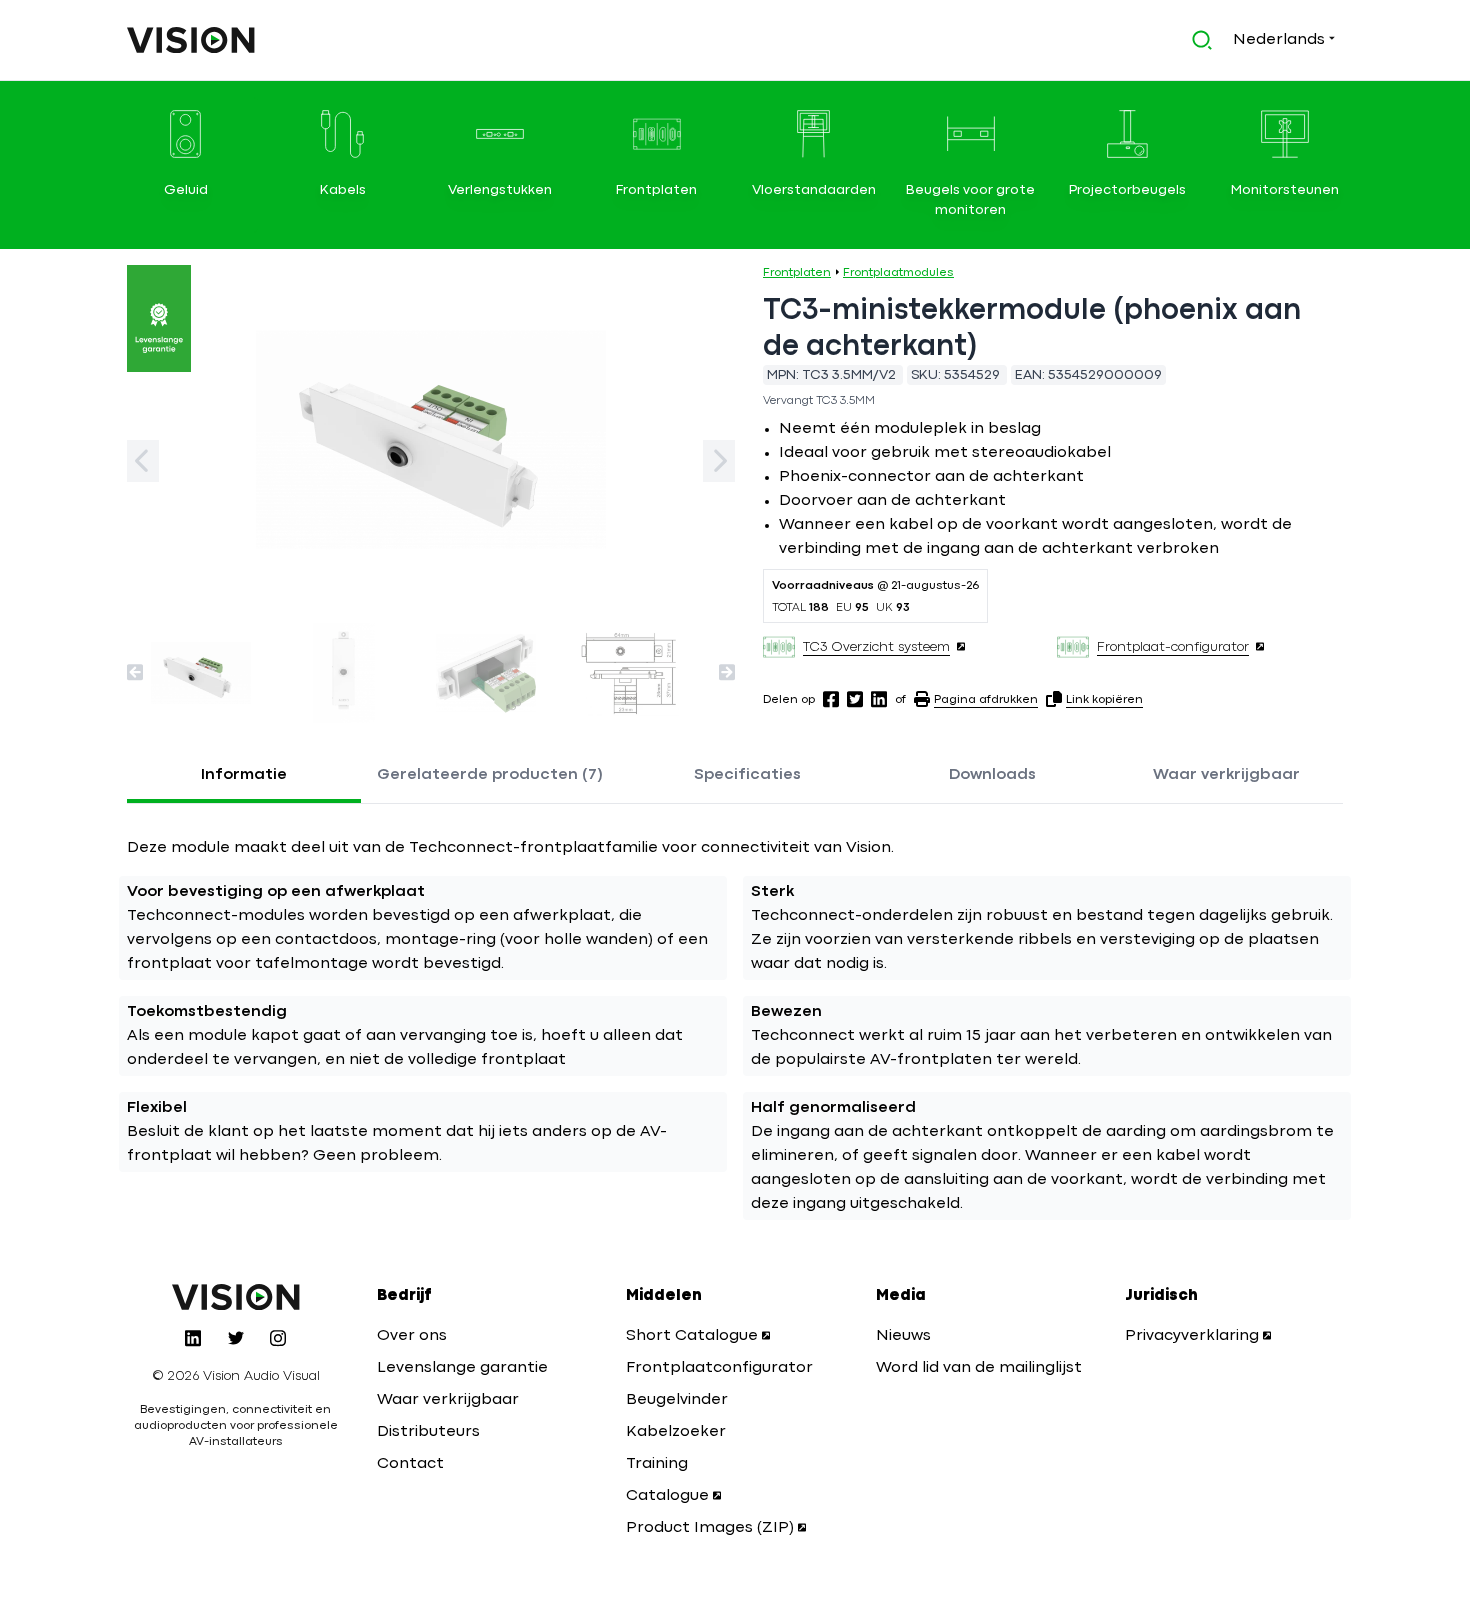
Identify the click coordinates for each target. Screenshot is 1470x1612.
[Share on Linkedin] (879, 699)
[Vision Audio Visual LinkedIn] (193, 1338)
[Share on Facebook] (831, 699)
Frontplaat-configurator (1173, 647)
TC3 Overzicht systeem (876, 647)
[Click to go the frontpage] (191, 40)
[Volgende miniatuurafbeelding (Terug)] (135, 672)
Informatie (244, 775)
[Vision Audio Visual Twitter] (236, 1338)
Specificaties (747, 775)
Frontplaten (797, 273)
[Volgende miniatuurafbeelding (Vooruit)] (727, 672)
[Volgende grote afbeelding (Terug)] (143, 461)
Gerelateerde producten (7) (490, 775)
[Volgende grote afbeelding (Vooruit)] (719, 461)
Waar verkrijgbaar (1226, 775)
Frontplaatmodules (898, 273)
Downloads (992, 775)
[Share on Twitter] (855, 699)
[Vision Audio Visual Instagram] (278, 1338)
